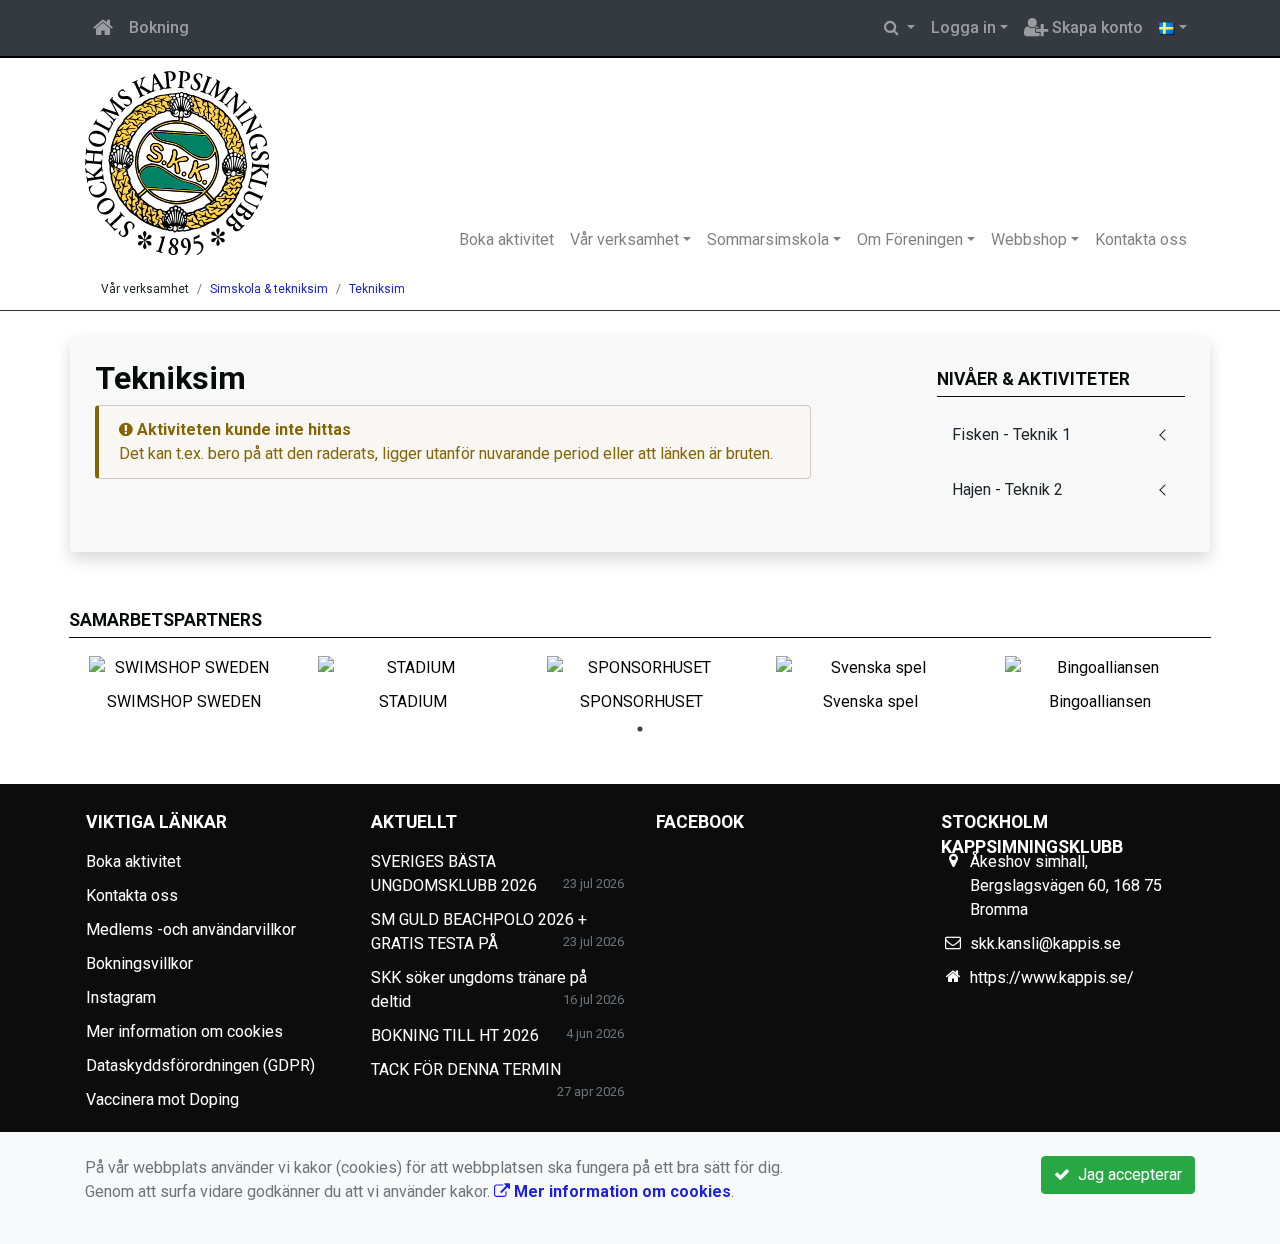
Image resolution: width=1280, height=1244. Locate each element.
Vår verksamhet (624, 239)
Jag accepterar (1126, 1174)
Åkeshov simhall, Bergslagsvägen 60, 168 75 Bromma (1066, 885)
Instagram (121, 997)
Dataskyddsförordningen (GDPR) (200, 1065)
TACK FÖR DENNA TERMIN (466, 1069)
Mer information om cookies (184, 1031)
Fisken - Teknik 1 (1011, 434)
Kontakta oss (1141, 239)
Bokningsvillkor (139, 963)
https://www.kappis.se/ (1052, 977)
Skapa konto (1095, 27)
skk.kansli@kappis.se (1045, 943)
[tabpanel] (183, 680)
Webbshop (1029, 239)
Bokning (159, 27)
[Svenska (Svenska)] (1173, 28)
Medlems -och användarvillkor (191, 929)
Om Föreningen (910, 239)
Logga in (963, 27)
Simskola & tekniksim (269, 289)
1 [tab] (640, 729)
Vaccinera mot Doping (162, 1099)
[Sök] (899, 28)
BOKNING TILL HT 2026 (455, 1035)
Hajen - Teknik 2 (1007, 489)
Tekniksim (377, 289)
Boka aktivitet (506, 239)
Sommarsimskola (768, 239)
